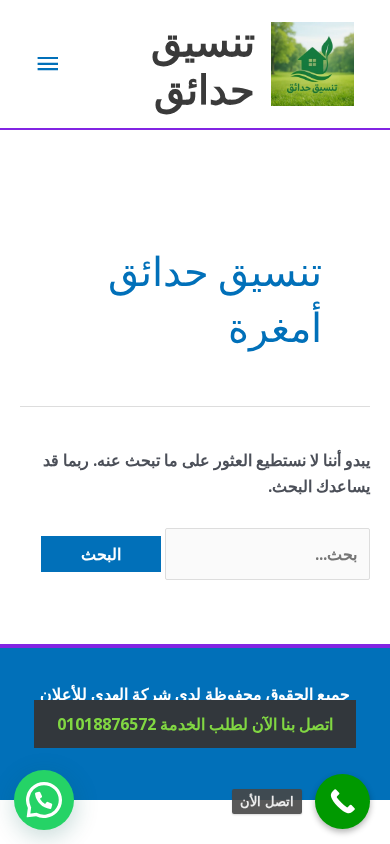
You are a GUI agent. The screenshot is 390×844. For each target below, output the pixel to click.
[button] (44, 800)
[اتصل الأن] (342, 801)
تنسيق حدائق (203, 63)
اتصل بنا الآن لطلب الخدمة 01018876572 (195, 724)
